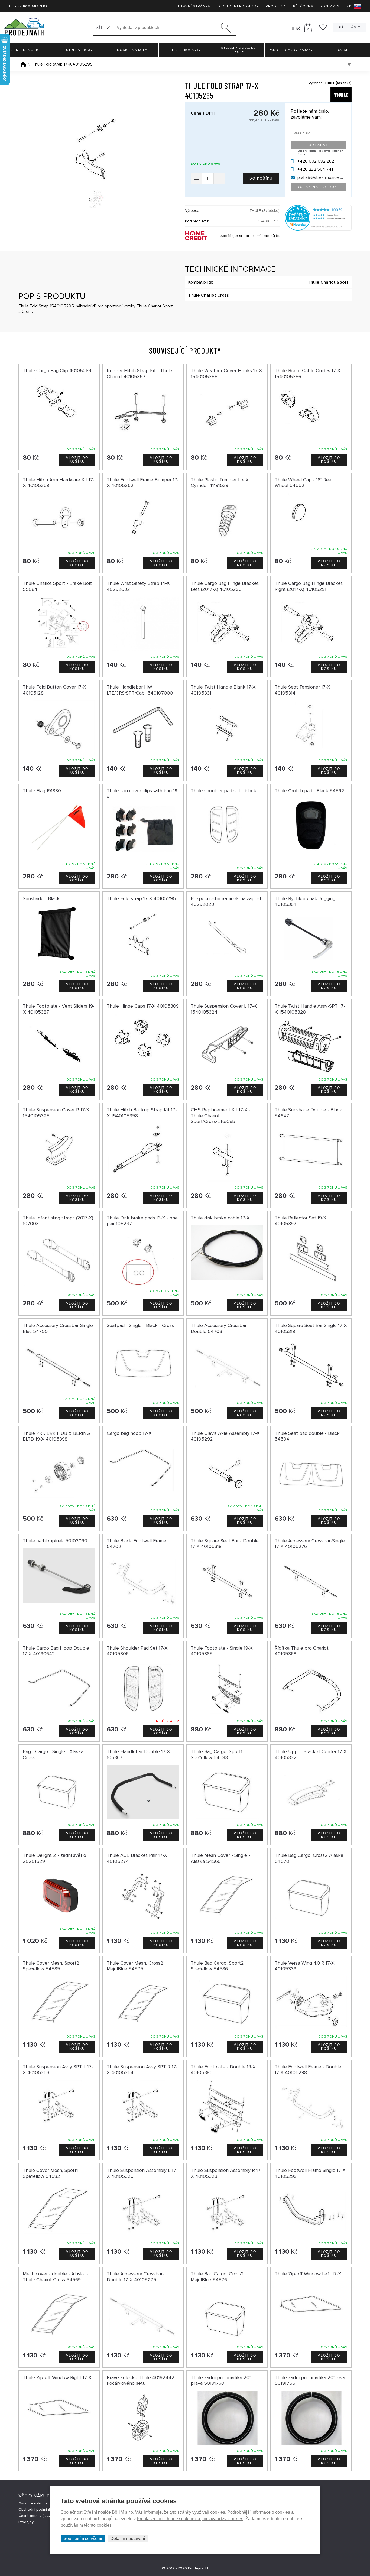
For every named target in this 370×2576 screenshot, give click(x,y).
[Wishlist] (323, 29)
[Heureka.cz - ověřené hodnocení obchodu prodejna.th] (318, 229)
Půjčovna (303, 6)
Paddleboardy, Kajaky (291, 50)
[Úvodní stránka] (23, 64)
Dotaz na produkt (318, 187)
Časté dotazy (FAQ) (35, 2516)
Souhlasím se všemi (83, 2538)
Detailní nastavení (128, 2538)
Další (344, 50)
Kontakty (330, 6)
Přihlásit (350, 27)
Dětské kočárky (185, 50)
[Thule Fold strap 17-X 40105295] (96, 147)
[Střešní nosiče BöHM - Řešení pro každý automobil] (24, 27)
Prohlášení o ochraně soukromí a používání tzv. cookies (190, 2519)
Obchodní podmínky (238, 6)
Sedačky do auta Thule (238, 50)
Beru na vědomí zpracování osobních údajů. (321, 153)
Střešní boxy (79, 50)
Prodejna (276, 6)
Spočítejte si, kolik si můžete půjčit (250, 236)
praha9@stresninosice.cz (321, 177)
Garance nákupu (33, 2503)
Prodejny (26, 2522)
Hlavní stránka (194, 6)
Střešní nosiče (27, 50)
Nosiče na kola (132, 50)
